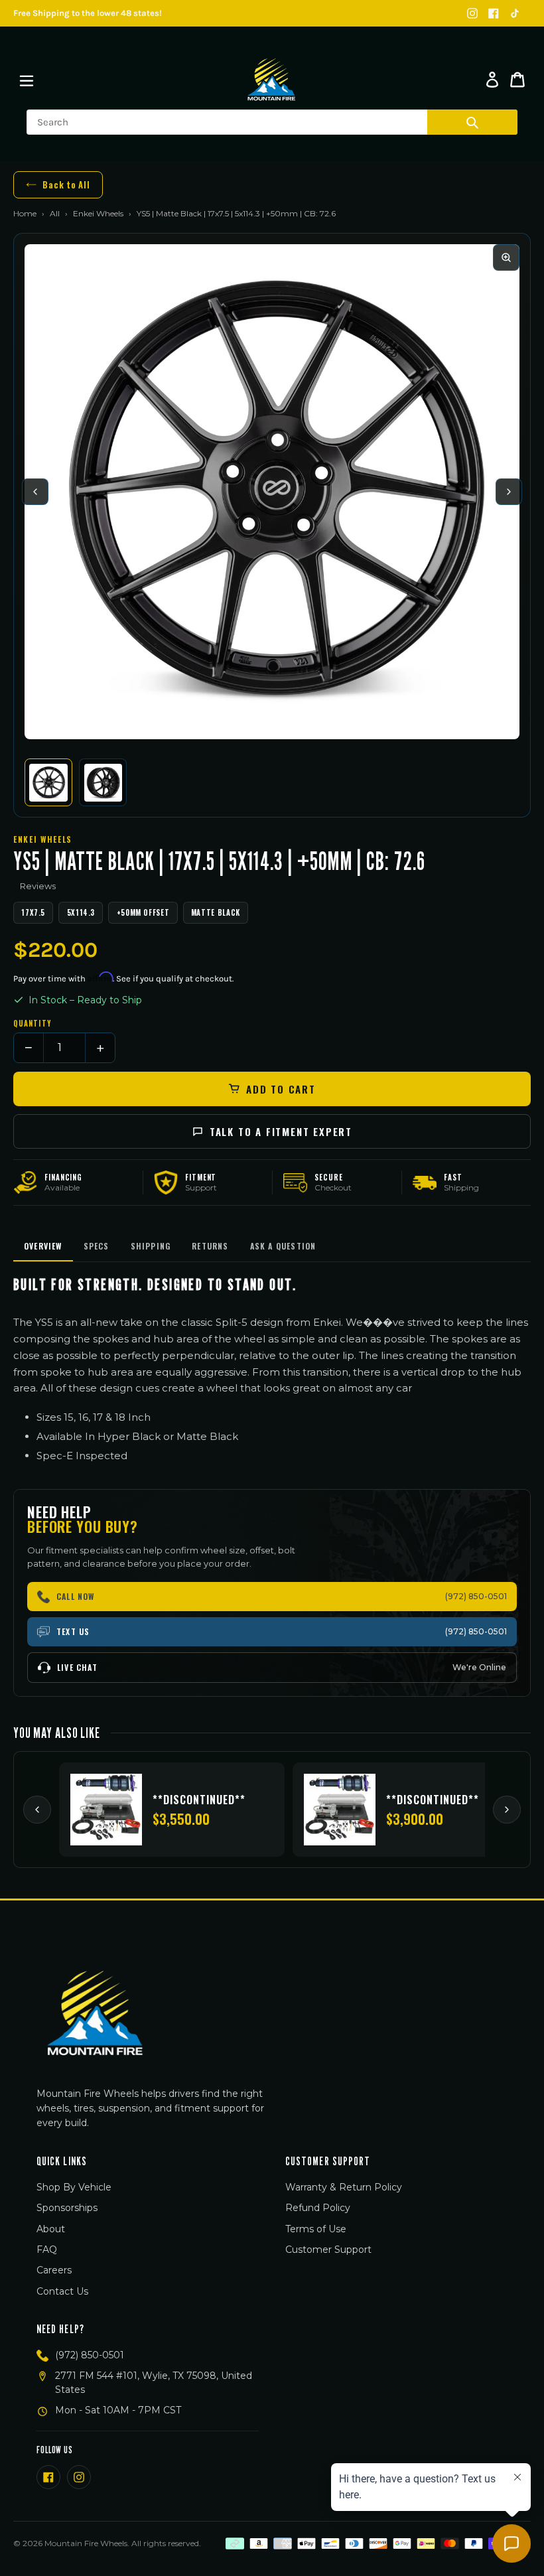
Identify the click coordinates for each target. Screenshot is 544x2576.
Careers (54, 2270)
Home (25, 213)
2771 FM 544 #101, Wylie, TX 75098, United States (154, 2383)
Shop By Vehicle (74, 2187)
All (55, 213)
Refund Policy (318, 2208)
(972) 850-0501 (90, 2355)
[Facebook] (494, 13)
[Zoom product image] (506, 257)
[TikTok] (515, 13)
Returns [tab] (210, 1246)
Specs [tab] (97, 1246)
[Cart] (517, 80)
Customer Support (328, 2250)
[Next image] (509, 492)
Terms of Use (316, 2229)
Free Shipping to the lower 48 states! (88, 13)
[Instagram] (472, 13)
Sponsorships (67, 2208)
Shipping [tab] (151, 1246)
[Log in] (492, 80)
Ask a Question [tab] (283, 1246)
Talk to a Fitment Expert (281, 1131)
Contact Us (62, 2291)
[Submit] (472, 122)
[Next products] (507, 1810)
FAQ (47, 2250)
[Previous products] (37, 1810)
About (51, 2229)
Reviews (38, 886)
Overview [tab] (43, 1246)
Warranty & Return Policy (344, 2187)
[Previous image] (35, 492)
